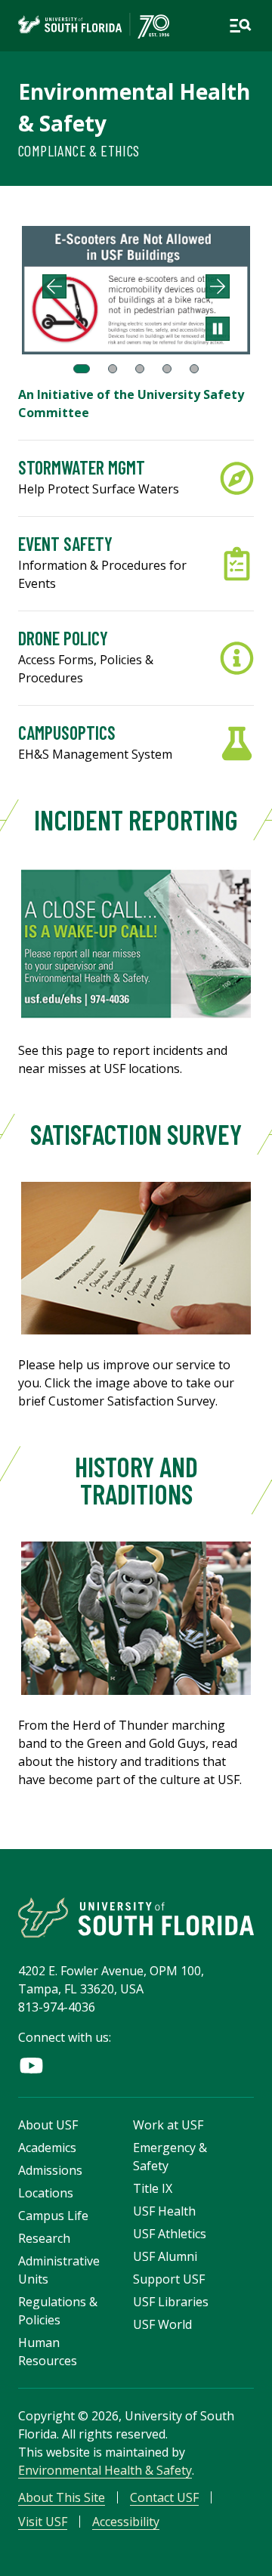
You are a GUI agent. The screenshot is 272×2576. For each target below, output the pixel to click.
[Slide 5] (194, 369)
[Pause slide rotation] (218, 329)
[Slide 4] (167, 369)
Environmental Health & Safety (105, 2470)
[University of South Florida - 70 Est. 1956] (94, 26)
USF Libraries (171, 2302)
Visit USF (43, 2522)
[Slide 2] (113, 369)
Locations (46, 2193)
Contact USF (164, 2497)
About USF (48, 2125)
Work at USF (168, 2125)
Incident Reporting (136, 819)
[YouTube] (31, 2066)
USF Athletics (170, 2234)
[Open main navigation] (240, 26)
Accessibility (126, 2522)
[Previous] (54, 286)
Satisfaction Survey (136, 1134)
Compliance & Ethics (79, 150)
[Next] (218, 286)
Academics (47, 2148)
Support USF (169, 2279)
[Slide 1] (82, 369)
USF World (162, 2324)
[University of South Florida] (136, 1917)
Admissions (50, 2170)
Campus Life (53, 2216)
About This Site (62, 2497)
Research (44, 2238)
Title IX (153, 2188)
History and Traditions (136, 1480)
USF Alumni (165, 2256)
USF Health (164, 2211)
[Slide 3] (140, 369)
